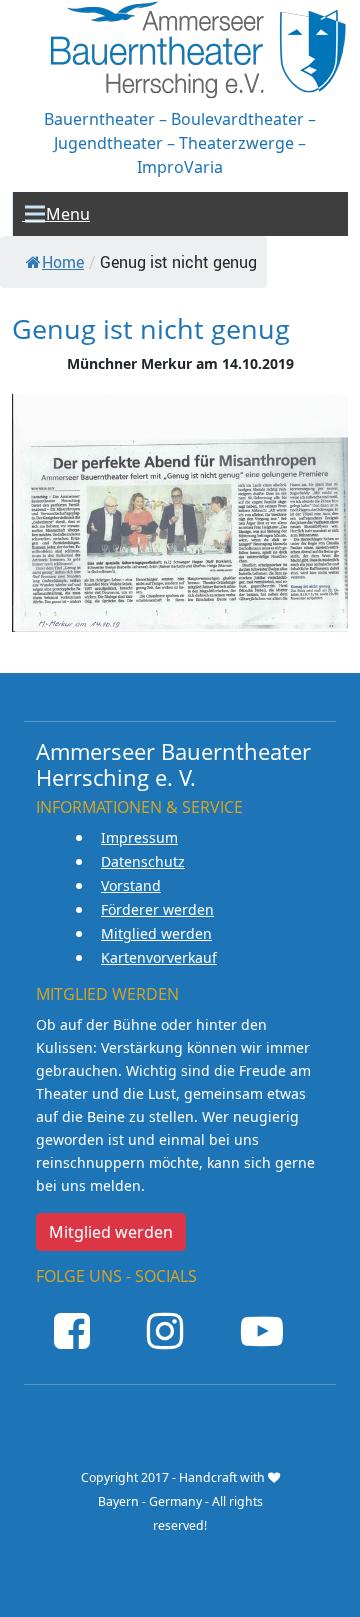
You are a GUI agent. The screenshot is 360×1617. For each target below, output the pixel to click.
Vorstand (131, 885)
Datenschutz (143, 861)
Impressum (139, 837)
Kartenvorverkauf (159, 957)
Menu (56, 214)
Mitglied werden (156, 933)
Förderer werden (157, 909)
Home (63, 262)
